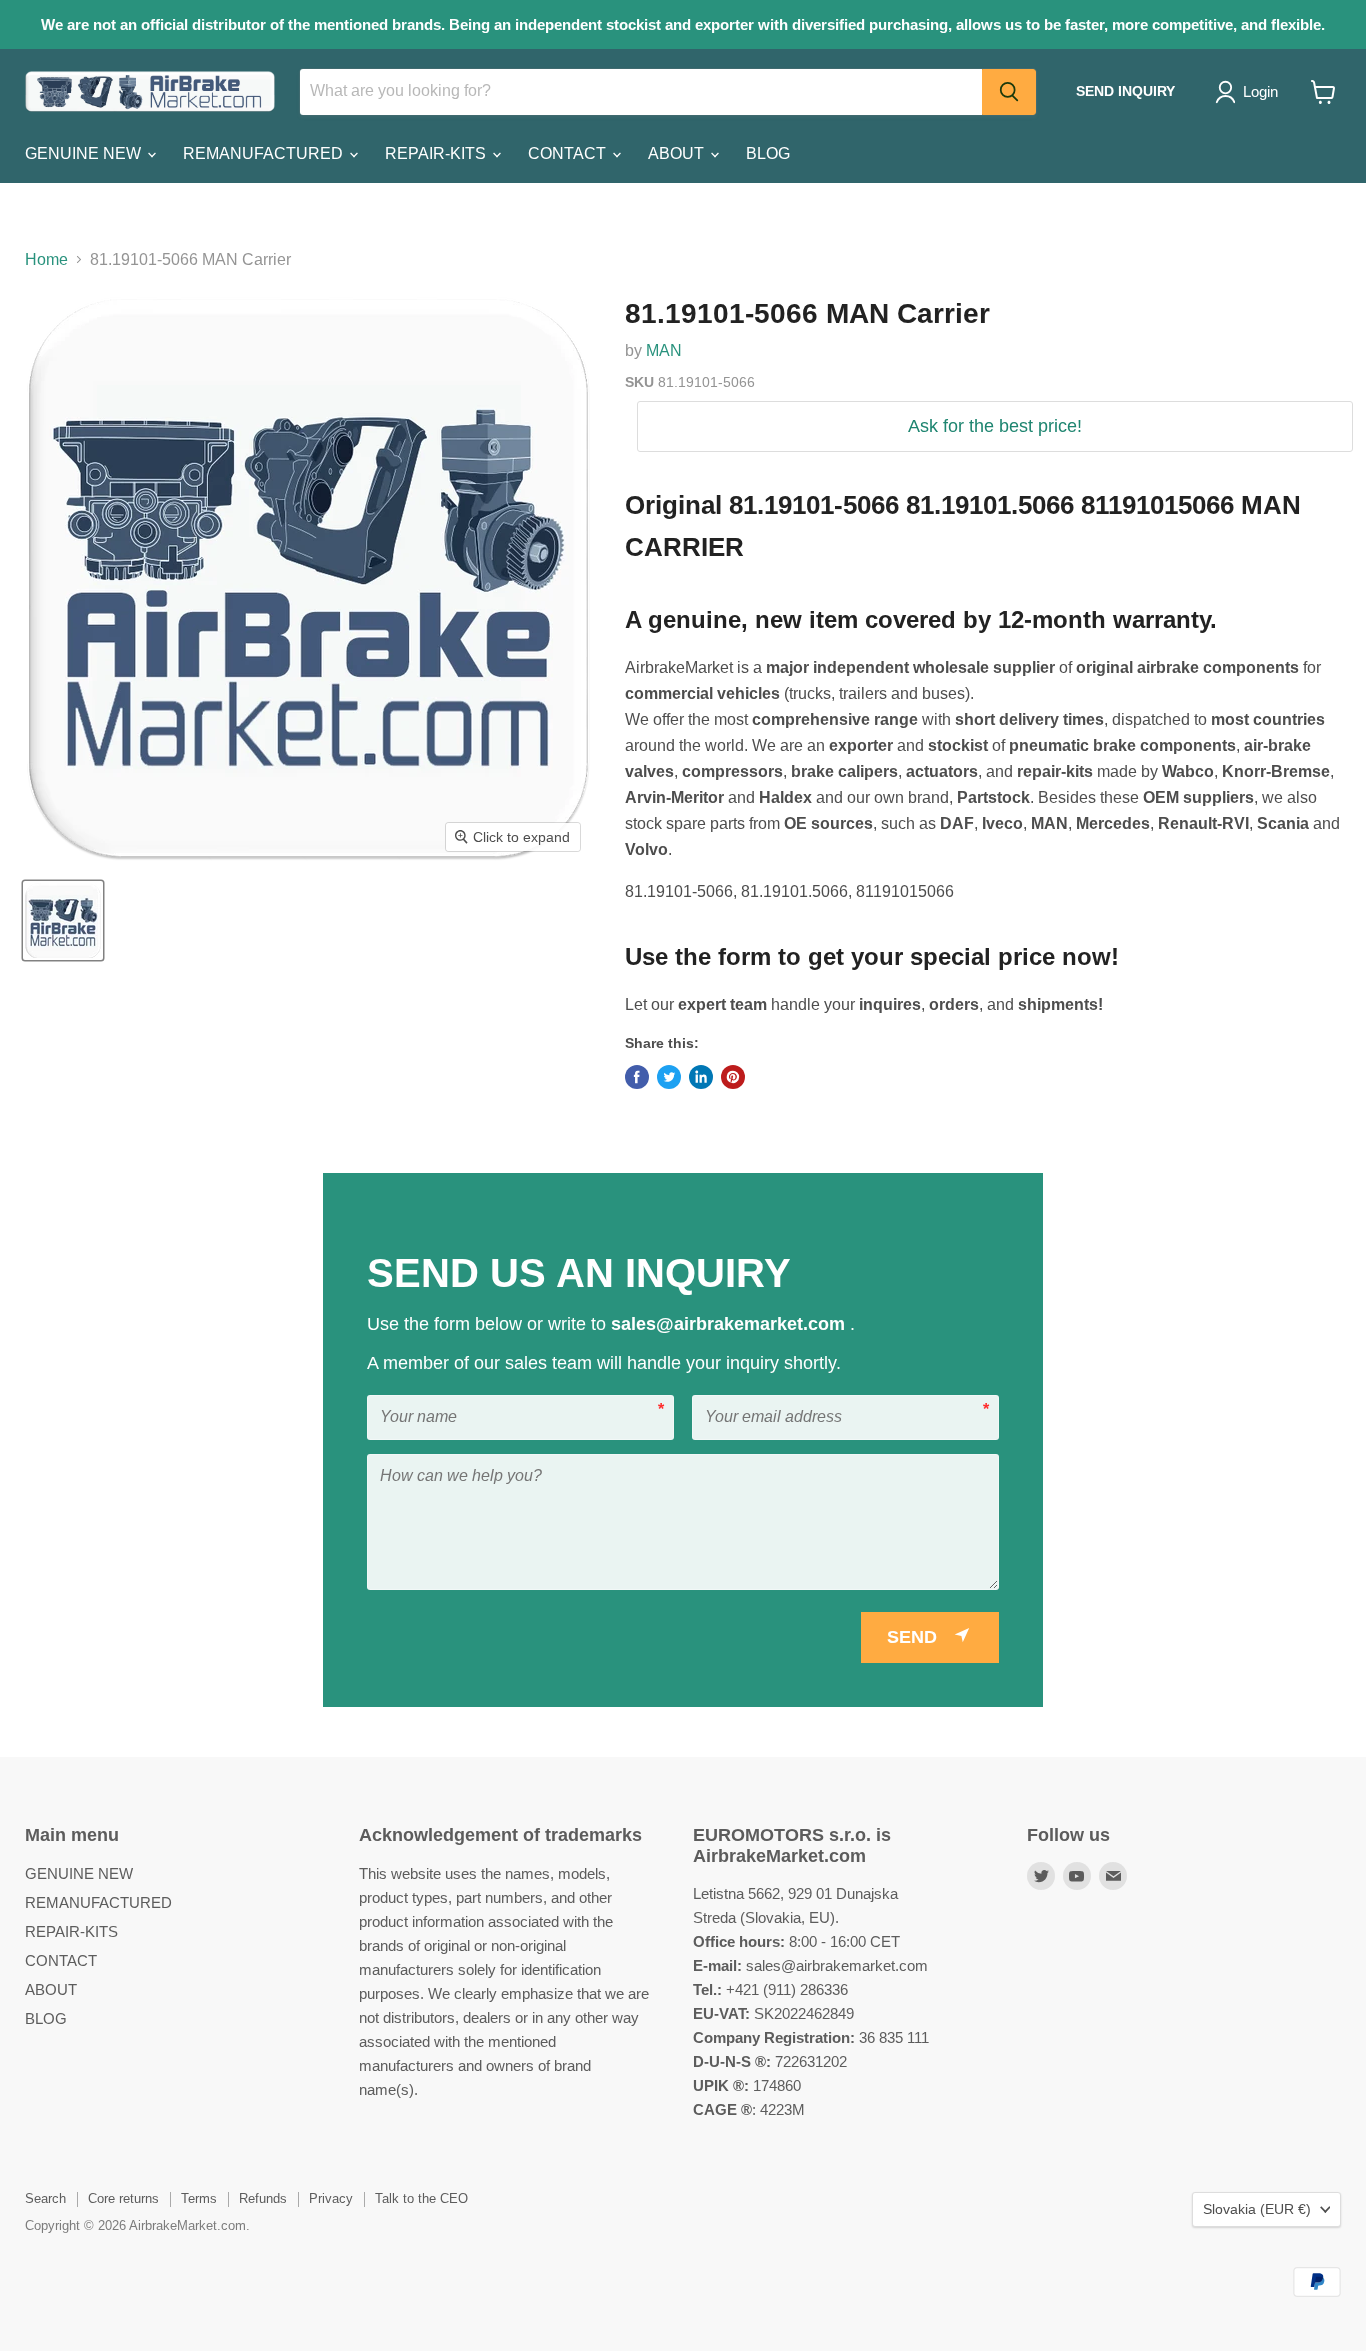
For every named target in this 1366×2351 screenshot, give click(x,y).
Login (1260, 91)
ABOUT (678, 153)
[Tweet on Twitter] (669, 1077)
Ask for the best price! (995, 426)
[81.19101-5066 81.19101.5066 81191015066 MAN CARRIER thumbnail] (63, 920)
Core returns (123, 2198)
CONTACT (569, 153)
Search (45, 2198)
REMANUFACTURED (265, 153)
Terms (199, 2198)
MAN (664, 350)
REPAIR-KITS (437, 153)
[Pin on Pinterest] (733, 1077)
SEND (912, 1637)
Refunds (263, 2198)
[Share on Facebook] (637, 1077)
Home (46, 259)
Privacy (331, 2198)
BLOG (768, 153)
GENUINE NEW (85, 153)
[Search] (1009, 92)
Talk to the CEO (421, 2198)
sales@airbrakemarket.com (730, 1324)
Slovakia (1257, 2209)
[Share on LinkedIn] (701, 1077)
